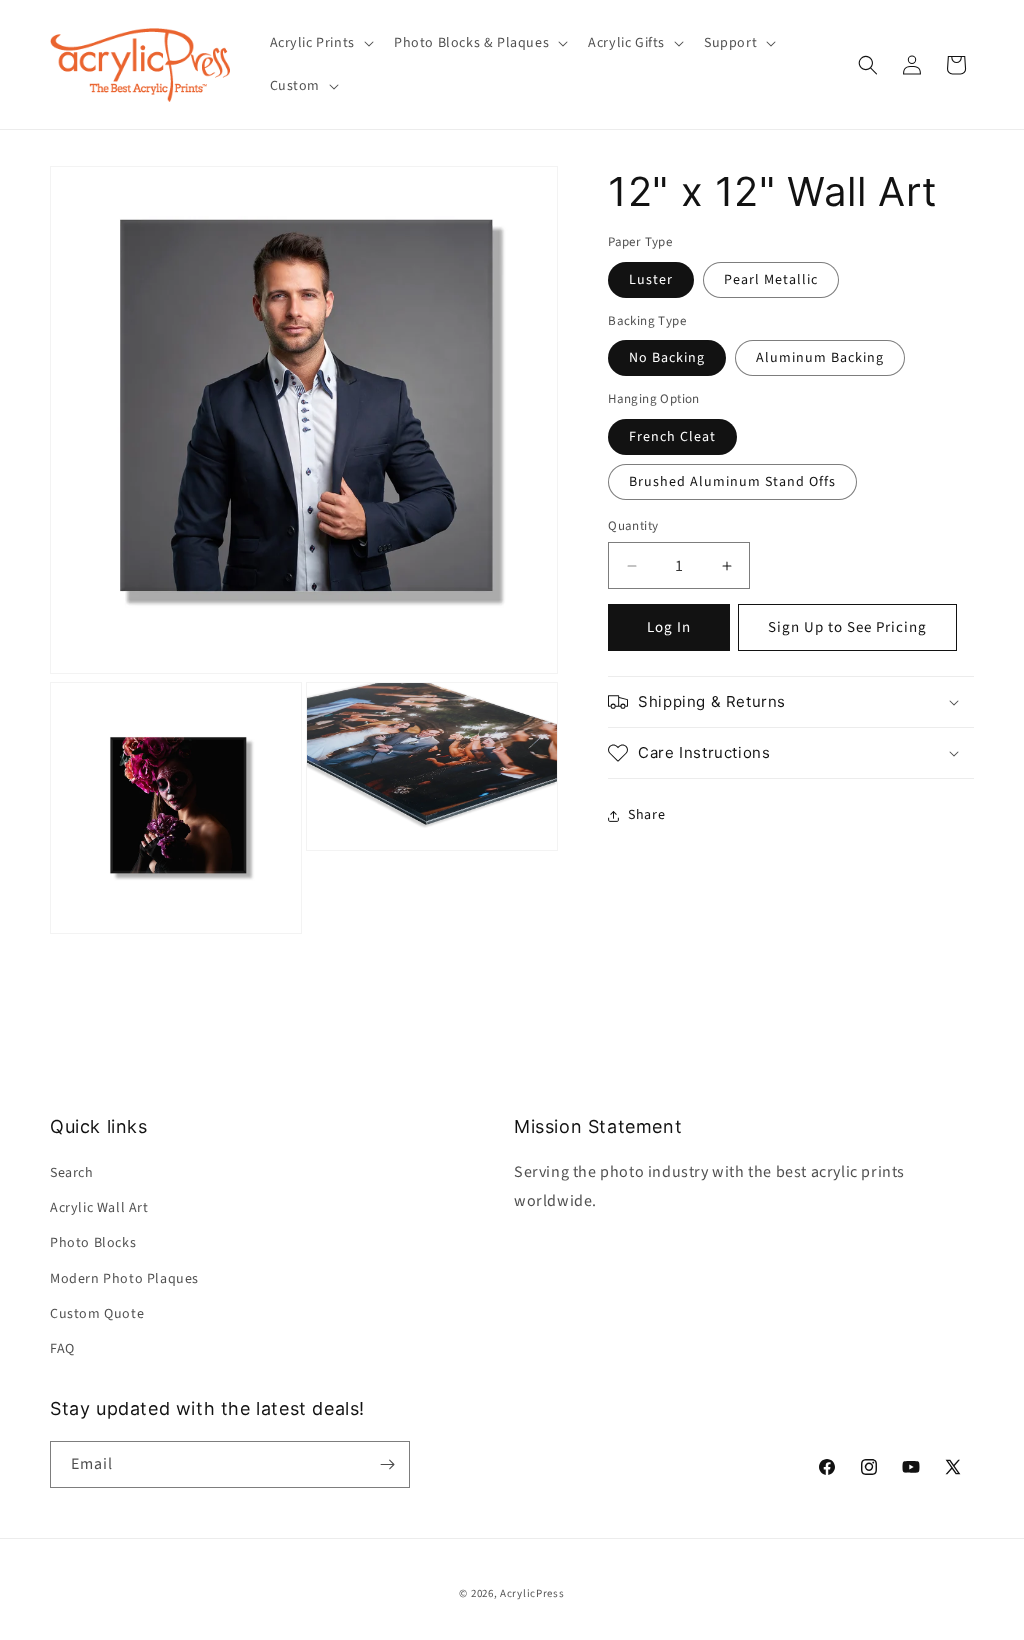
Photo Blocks (93, 1243)
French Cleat (672, 437)
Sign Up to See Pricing (847, 627)
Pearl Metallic (771, 280)
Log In (669, 627)
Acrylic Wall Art (99, 1208)
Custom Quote (97, 1314)
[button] (320, 43)
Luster (651, 280)
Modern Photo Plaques (124, 1279)
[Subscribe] (387, 1464)
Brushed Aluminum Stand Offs (732, 482)
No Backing (667, 358)
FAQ (62, 1349)
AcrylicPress (532, 1593)
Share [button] (646, 815)
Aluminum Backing (820, 358)
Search (72, 1173)
